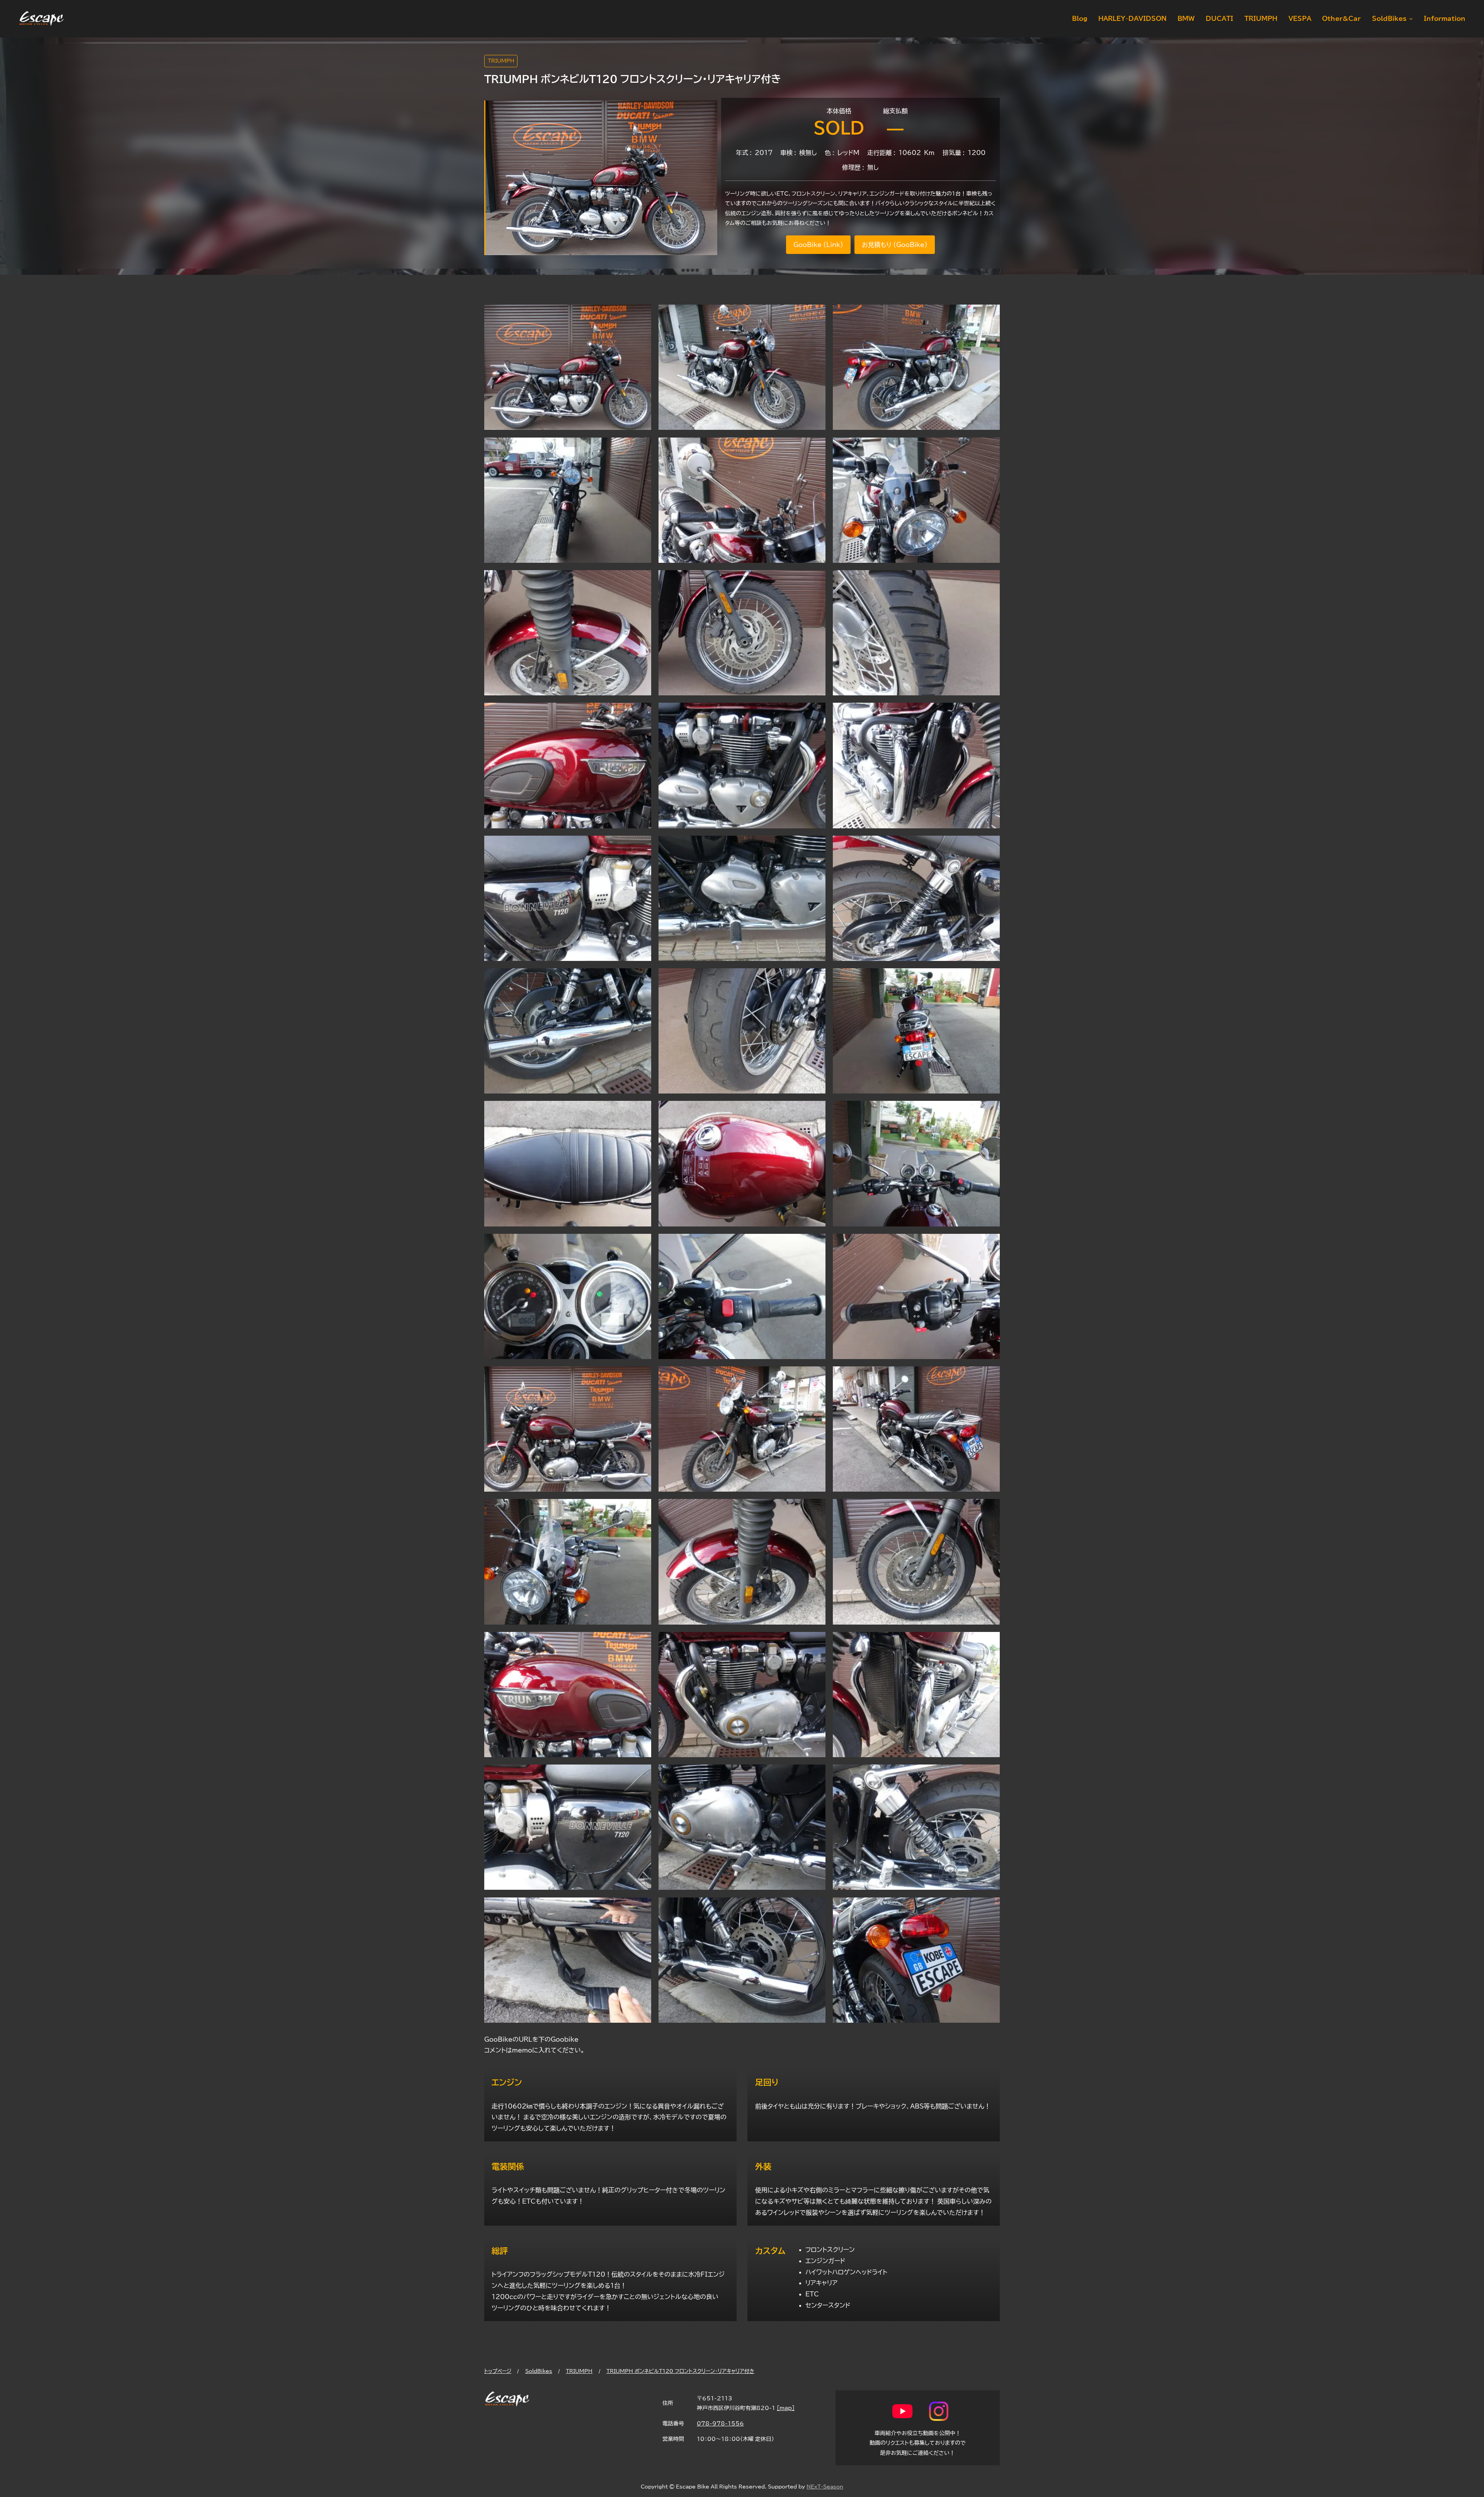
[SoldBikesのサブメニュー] (1409, 19)
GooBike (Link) (818, 245)
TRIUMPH (501, 61)
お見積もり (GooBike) (895, 245)
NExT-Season (825, 2487)
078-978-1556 (720, 2423)
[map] (786, 2408)
